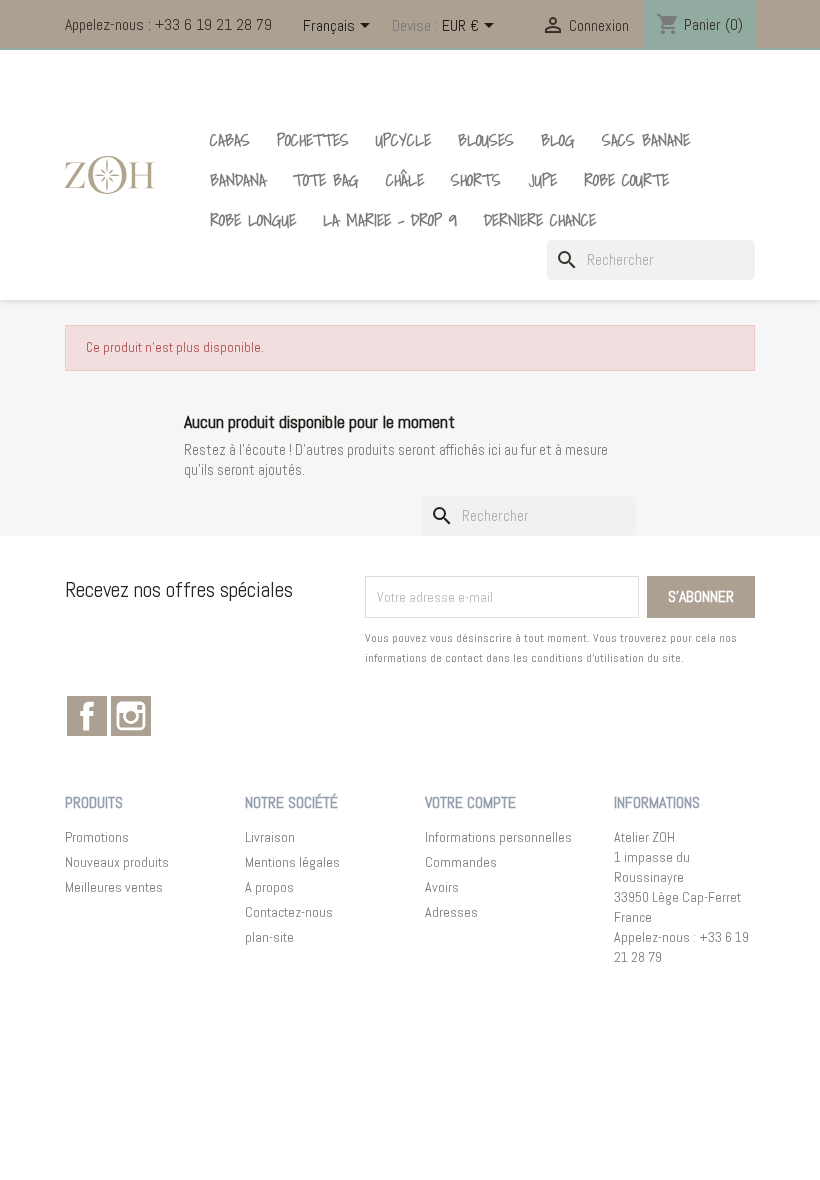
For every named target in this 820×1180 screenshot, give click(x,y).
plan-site (269, 937)
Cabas (230, 140)
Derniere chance (540, 220)
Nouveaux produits (117, 862)
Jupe (542, 180)
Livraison (270, 837)
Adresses (451, 912)
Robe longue (253, 220)
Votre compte (470, 802)
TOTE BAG (326, 180)
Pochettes (313, 140)
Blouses (486, 140)
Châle (405, 180)
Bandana (238, 180)
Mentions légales (292, 862)
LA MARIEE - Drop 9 (390, 220)
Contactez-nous (289, 912)
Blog (558, 140)
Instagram (131, 716)
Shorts (476, 180)
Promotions (97, 837)
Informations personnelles (498, 837)
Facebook (87, 716)
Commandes (461, 862)
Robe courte (626, 180)
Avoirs (442, 887)
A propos (269, 887)
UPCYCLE (403, 140)
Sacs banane (646, 140)
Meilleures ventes (114, 887)
